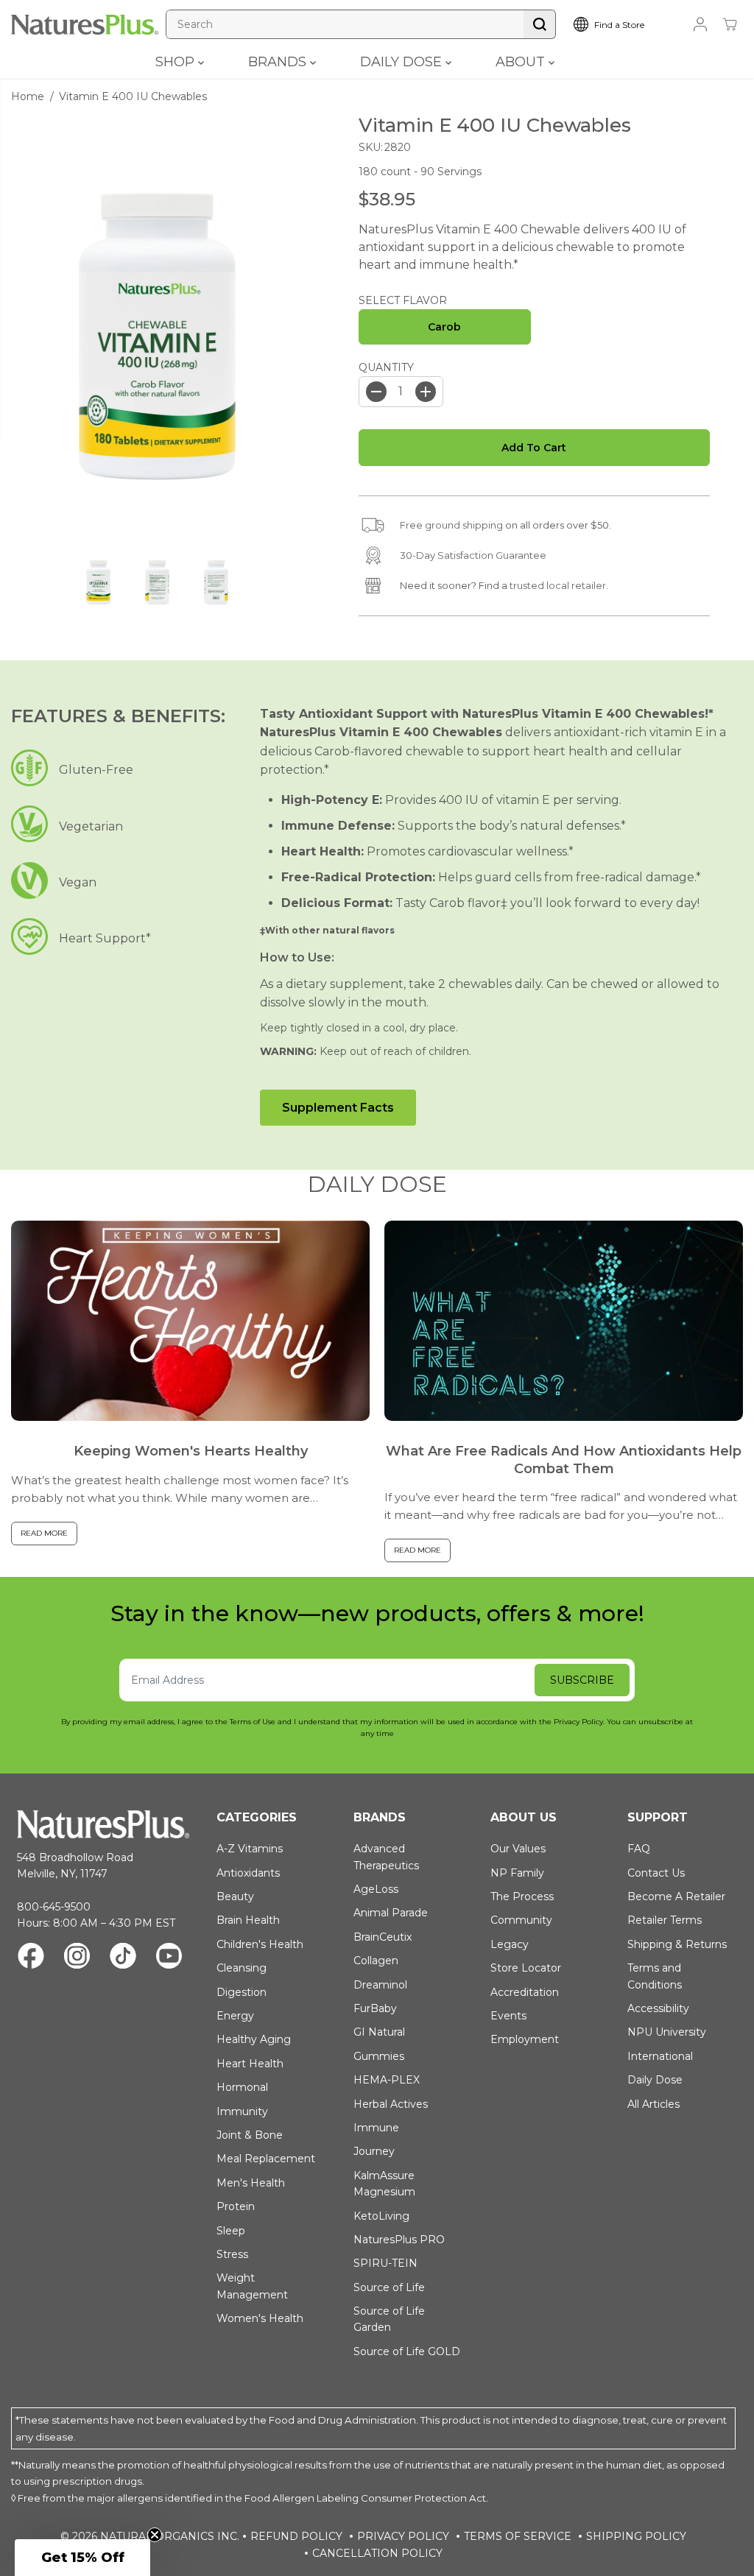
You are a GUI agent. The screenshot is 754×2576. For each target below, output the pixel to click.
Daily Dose (655, 2080)
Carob (444, 327)
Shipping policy (636, 2536)
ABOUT (522, 62)
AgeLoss (376, 1889)
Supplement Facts (338, 1108)
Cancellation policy (377, 2553)
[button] (82, 2558)
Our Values (518, 1849)
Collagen (376, 1961)
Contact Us (656, 1873)
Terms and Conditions (655, 1976)
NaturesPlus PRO (399, 2240)
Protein (236, 2206)
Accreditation (525, 1992)
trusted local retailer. (559, 585)
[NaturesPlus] (85, 25)
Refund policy (296, 2536)
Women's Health (260, 2318)
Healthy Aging (254, 2039)
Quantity (386, 367)
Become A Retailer (676, 1896)
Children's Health (260, 1944)
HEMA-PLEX (387, 2080)
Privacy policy (403, 2536)
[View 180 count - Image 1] (157, 336)
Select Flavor (403, 300)
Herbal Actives (391, 2104)
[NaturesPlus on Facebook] (31, 1958)
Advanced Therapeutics (386, 1857)
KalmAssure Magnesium (384, 2184)
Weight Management (252, 2286)
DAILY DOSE (403, 62)
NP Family (517, 1873)
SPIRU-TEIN (385, 2263)
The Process (522, 1896)
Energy (235, 2016)
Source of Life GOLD (407, 2351)
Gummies (379, 2056)
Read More (44, 1533)
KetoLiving (381, 2216)
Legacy (510, 1944)
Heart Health (250, 2064)
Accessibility (658, 2008)
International (660, 2056)
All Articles (653, 2104)
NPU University (667, 2032)
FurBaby (375, 2008)
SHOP (177, 62)
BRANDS (279, 62)
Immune (376, 2128)
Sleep (231, 2231)
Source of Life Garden (389, 2319)
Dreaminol (380, 1985)
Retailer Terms (665, 1920)
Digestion (242, 1992)
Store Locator (526, 1968)
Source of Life (389, 2287)
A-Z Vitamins (250, 1849)
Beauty (235, 1896)
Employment (525, 2039)
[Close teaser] (155, 2535)
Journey (374, 2151)
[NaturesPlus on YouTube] (169, 1958)
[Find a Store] (621, 24)
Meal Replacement (266, 2159)
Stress (232, 2254)
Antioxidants (248, 1873)
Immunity (242, 2111)
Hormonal (242, 2087)
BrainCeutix (383, 1937)
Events (508, 2016)
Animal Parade (391, 1913)
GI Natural (379, 2032)
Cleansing (242, 1968)
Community (521, 1920)
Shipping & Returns (677, 1944)
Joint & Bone (250, 2135)
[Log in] (700, 24)
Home (28, 96)
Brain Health (248, 1920)
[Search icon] (540, 24)
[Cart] (730, 24)
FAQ (639, 1849)
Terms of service (518, 2536)
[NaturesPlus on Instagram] (77, 1958)
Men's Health (251, 2183)
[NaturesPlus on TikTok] (123, 1958)
